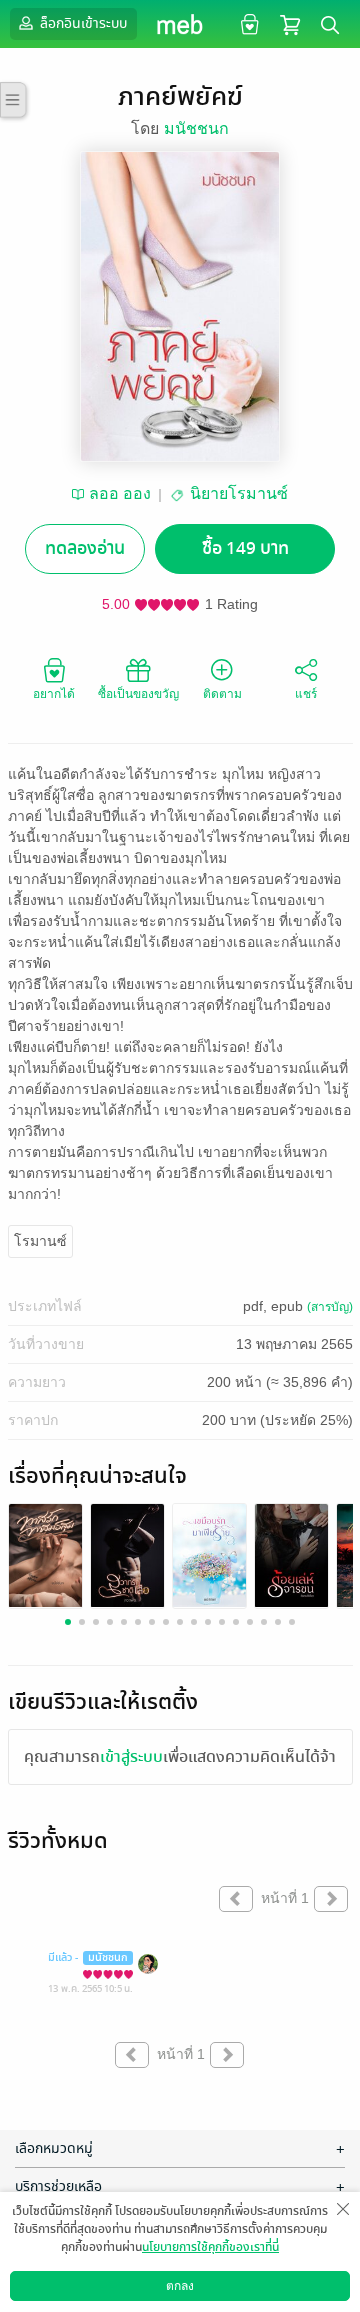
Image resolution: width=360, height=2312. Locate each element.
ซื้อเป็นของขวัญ (138, 694)
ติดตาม (222, 694)
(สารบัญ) (330, 1307)
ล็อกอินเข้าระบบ (82, 23)
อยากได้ (54, 694)
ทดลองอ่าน (85, 548)
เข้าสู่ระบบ (131, 1757)
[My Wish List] (247, 23)
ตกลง (180, 2286)
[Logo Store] (180, 24)
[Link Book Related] (45, 1554)
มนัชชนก (196, 128)
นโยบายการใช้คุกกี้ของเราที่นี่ (210, 2247)
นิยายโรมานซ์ (239, 493)
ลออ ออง (120, 493)
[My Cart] (290, 23)
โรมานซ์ (40, 1241)
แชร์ (306, 694)
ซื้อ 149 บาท (245, 548)
